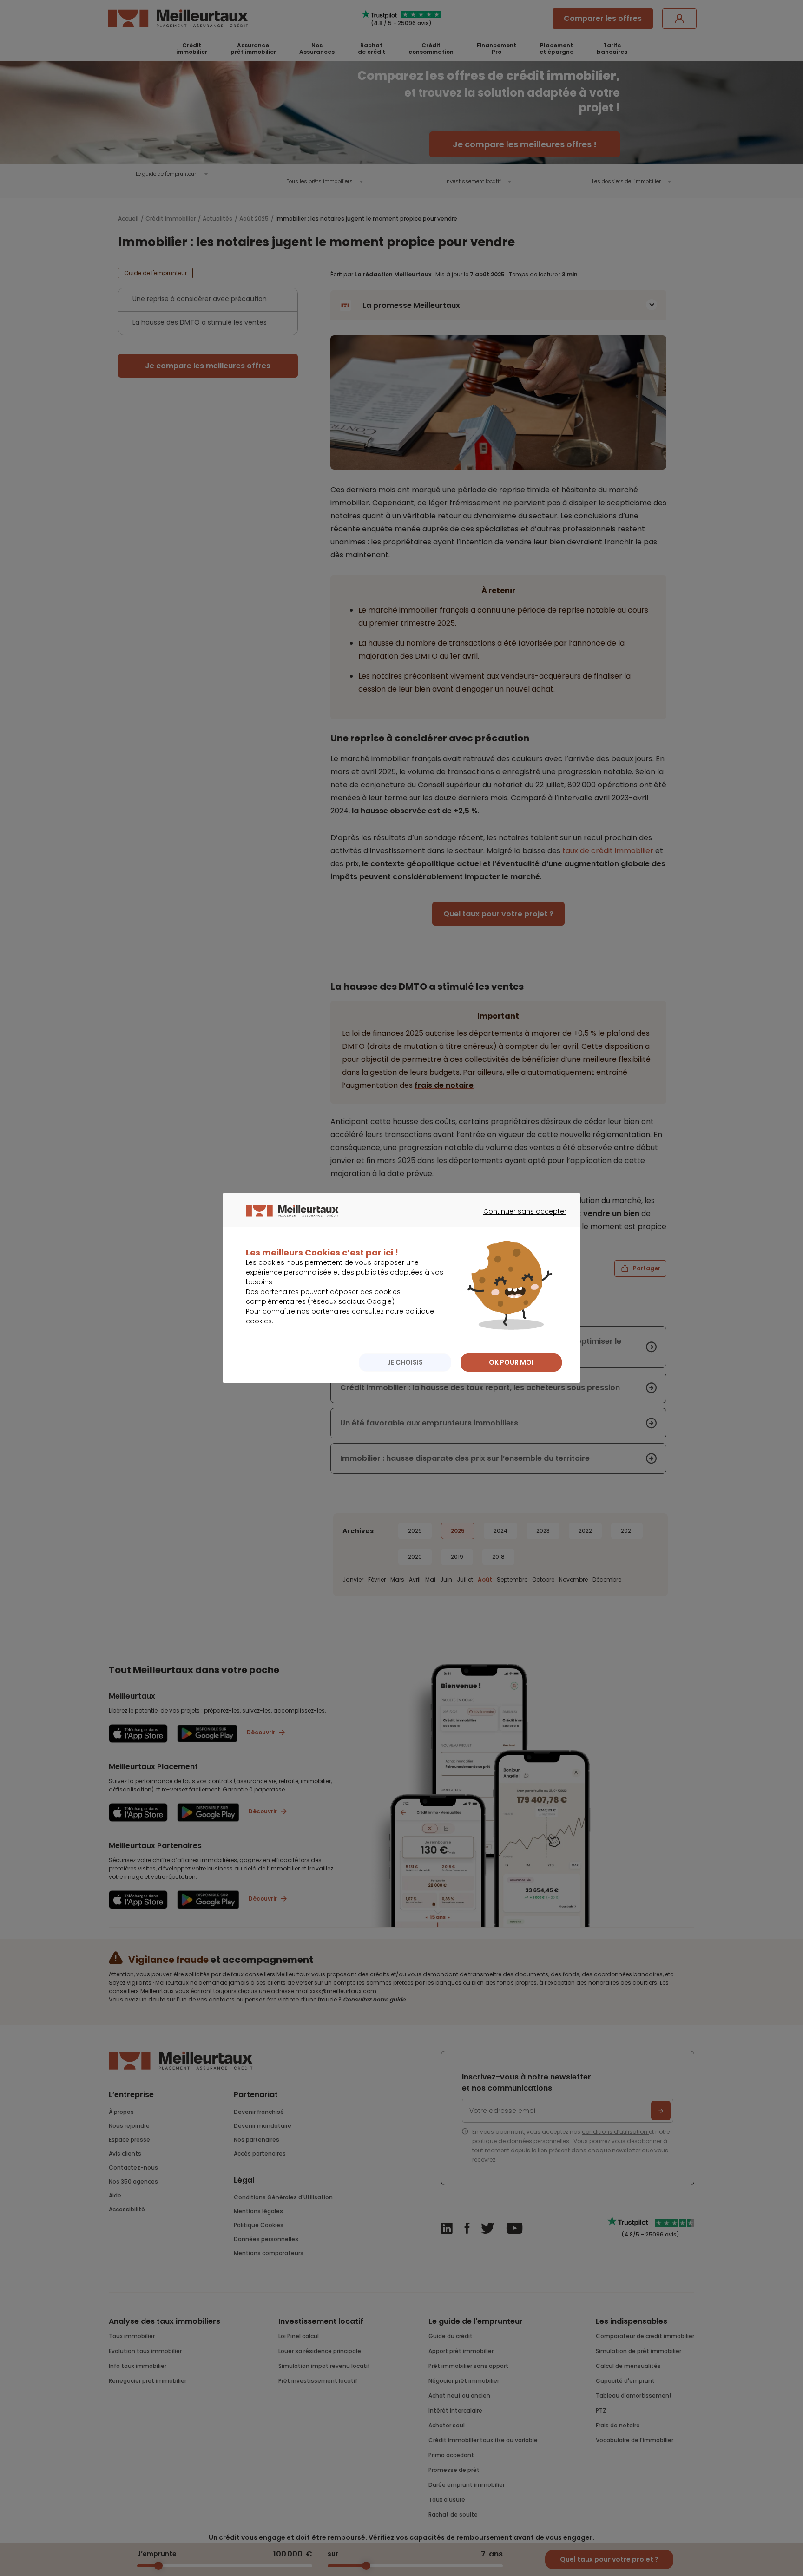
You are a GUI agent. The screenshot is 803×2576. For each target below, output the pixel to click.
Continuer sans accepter (520, 1220)
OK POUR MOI (511, 1362)
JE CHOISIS (405, 1362)
